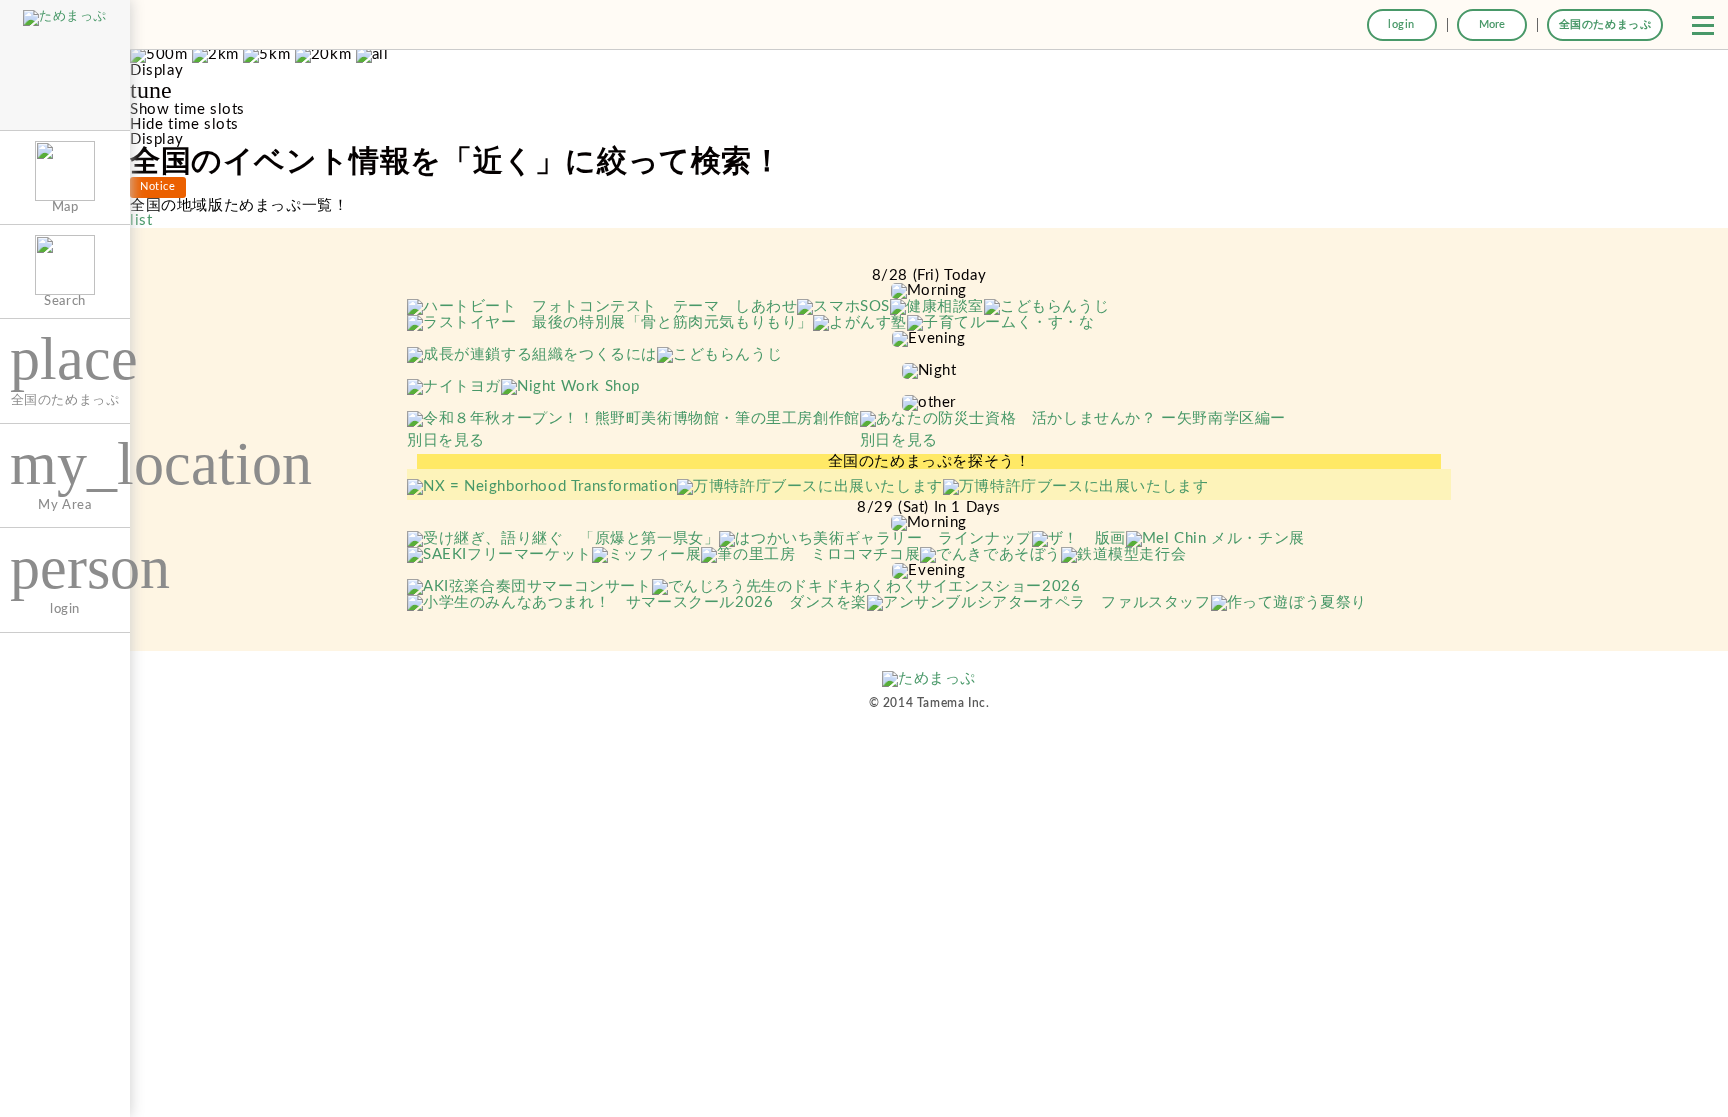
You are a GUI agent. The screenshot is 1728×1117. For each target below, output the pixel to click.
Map (65, 207)
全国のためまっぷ (1605, 24)
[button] (1703, 25)
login (1401, 24)
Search (65, 301)
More (1492, 24)
